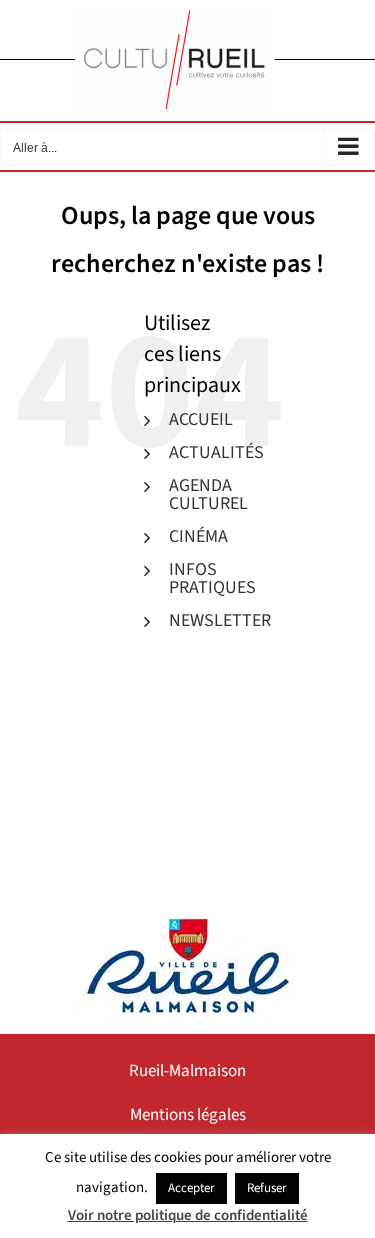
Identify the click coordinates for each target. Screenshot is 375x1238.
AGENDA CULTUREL (208, 494)
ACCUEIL (201, 419)
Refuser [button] (267, 1188)
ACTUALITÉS (216, 452)
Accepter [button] (191, 1188)
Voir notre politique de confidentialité (188, 1215)
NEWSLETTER (220, 620)
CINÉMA (198, 536)
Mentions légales (188, 1115)
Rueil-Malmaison (187, 1071)
